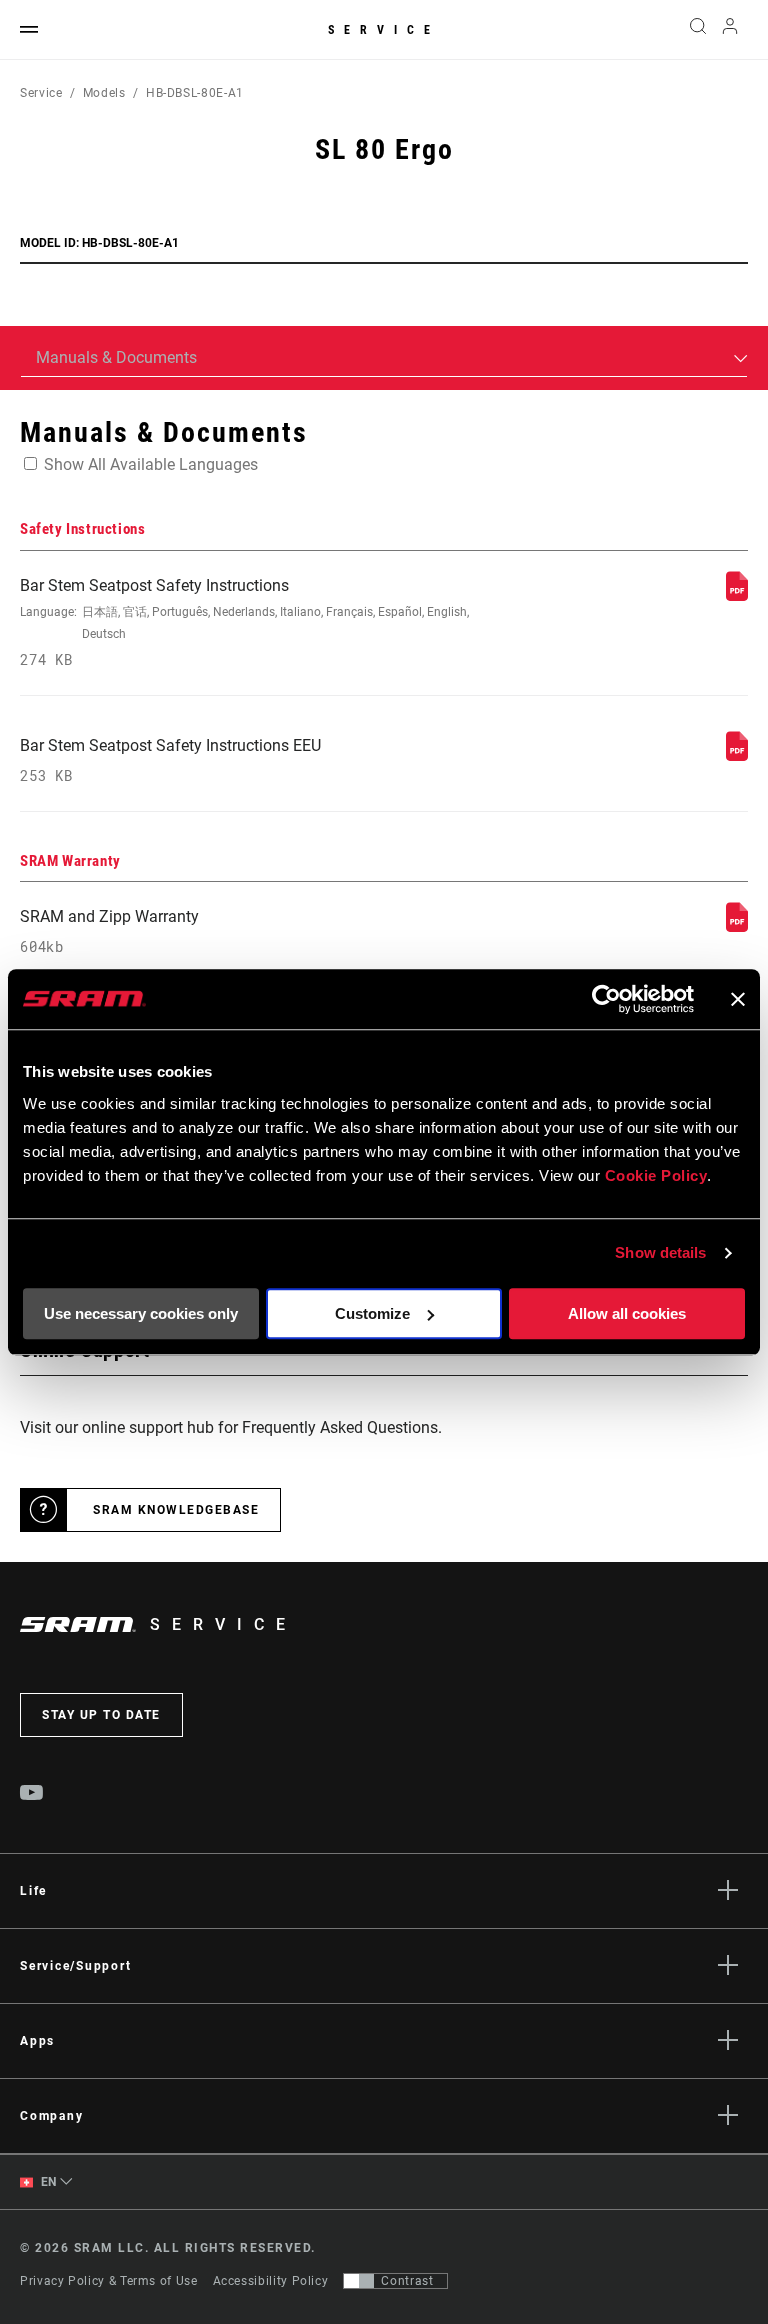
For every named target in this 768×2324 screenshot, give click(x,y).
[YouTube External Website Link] (32, 1795)
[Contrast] (359, 2281)
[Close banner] (738, 999)
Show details (660, 1252)
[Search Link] (698, 30)
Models (104, 93)
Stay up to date (101, 1715)
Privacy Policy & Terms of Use (109, 2281)
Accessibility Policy (271, 2281)
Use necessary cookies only (141, 1313)
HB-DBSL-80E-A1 (195, 93)
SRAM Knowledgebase (176, 1510)
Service (384, 30)
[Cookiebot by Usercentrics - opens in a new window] (606, 999)
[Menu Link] (29, 30)
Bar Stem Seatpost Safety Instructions (244, 622)
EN (47, 2182)
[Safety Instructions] (737, 595)
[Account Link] (730, 30)
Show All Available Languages (151, 464)
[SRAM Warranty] (737, 926)
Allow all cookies (627, 1313)
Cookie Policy (656, 1175)
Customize (372, 1313)
